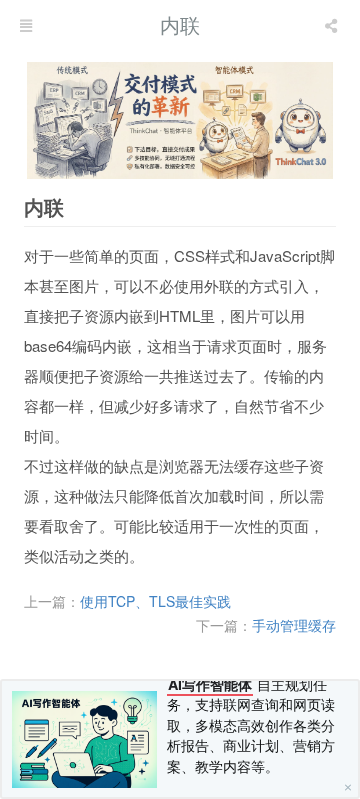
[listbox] (333, 25)
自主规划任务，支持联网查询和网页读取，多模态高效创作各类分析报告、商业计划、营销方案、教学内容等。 (251, 725)
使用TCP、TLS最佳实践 (155, 601)
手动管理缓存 (294, 625)
